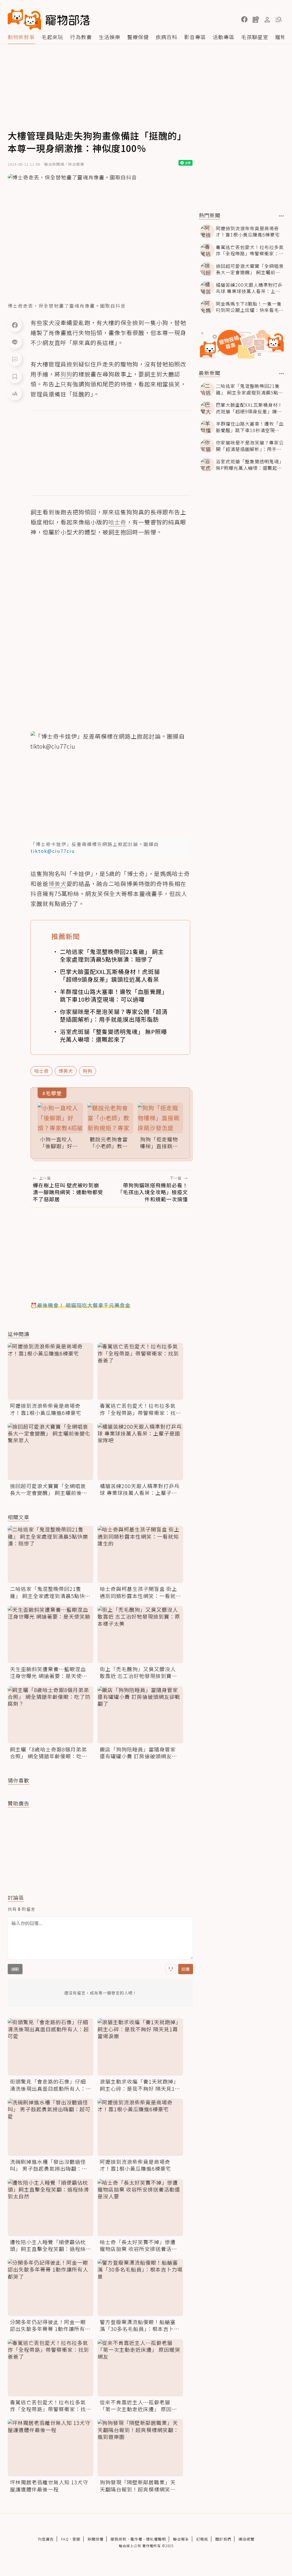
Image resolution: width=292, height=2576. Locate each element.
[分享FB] (15, 325)
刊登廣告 (46, 2539)
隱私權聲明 (156, 2539)
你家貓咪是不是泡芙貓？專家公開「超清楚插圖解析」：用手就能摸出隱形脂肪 (114, 1015)
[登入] (267, 20)
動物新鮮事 (21, 37)
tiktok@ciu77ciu (53, 851)
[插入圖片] (171, 1969)
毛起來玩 (52, 37)
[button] (244, 19)
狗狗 (88, 1071)
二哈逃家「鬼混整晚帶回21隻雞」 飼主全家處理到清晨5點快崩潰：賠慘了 (112, 955)
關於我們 (223, 2539)
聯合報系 (181, 2539)
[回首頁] (49, 19)
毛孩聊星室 (255, 37)
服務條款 (119, 2539)
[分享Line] (15, 342)
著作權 (136, 2539)
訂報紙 (202, 2539)
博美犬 (66, 1071)
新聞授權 (96, 2539)
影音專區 (195, 37)
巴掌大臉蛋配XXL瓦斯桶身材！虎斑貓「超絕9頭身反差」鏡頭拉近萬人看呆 (110, 975)
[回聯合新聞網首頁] (25, 19)
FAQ (65, 2539)
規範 (15, 1969)
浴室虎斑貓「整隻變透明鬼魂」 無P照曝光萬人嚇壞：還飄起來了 (113, 1035)
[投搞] (256, 19)
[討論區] (15, 359)
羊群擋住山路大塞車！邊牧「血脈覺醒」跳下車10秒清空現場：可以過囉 (114, 995)
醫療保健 (138, 37)
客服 (76, 2539)
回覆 (186, 1969)
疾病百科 (167, 37)
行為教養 (81, 37)
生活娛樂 (109, 37)
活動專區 (224, 37)
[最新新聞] (282, 374)
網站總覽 (246, 2539)
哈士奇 (41, 1071)
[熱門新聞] (282, 216)
